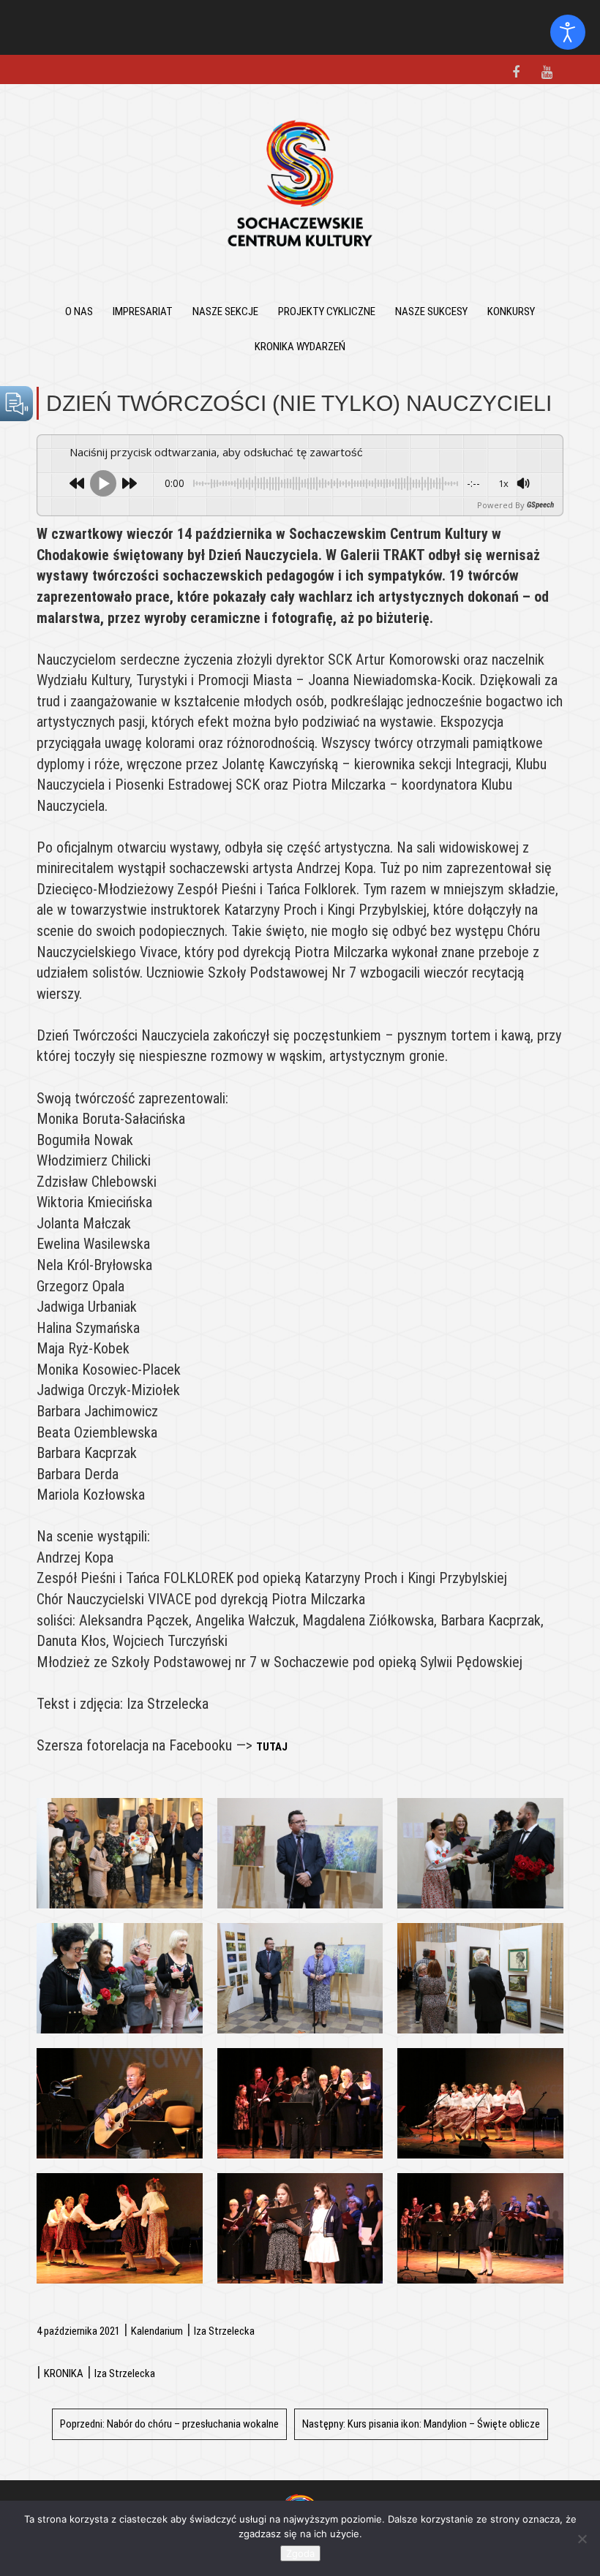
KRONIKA (64, 2373)
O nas (79, 311)
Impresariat (143, 311)
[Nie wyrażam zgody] (582, 2539)
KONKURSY (511, 311)
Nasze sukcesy (431, 311)
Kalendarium (157, 2331)
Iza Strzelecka (224, 2331)
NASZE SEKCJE (225, 311)
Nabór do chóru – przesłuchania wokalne (169, 2424)
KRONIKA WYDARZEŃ (300, 347)
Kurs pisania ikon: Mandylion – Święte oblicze (421, 2424)
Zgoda (300, 2553)
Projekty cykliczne (327, 311)
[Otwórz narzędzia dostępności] (568, 32)
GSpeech (540, 505)
